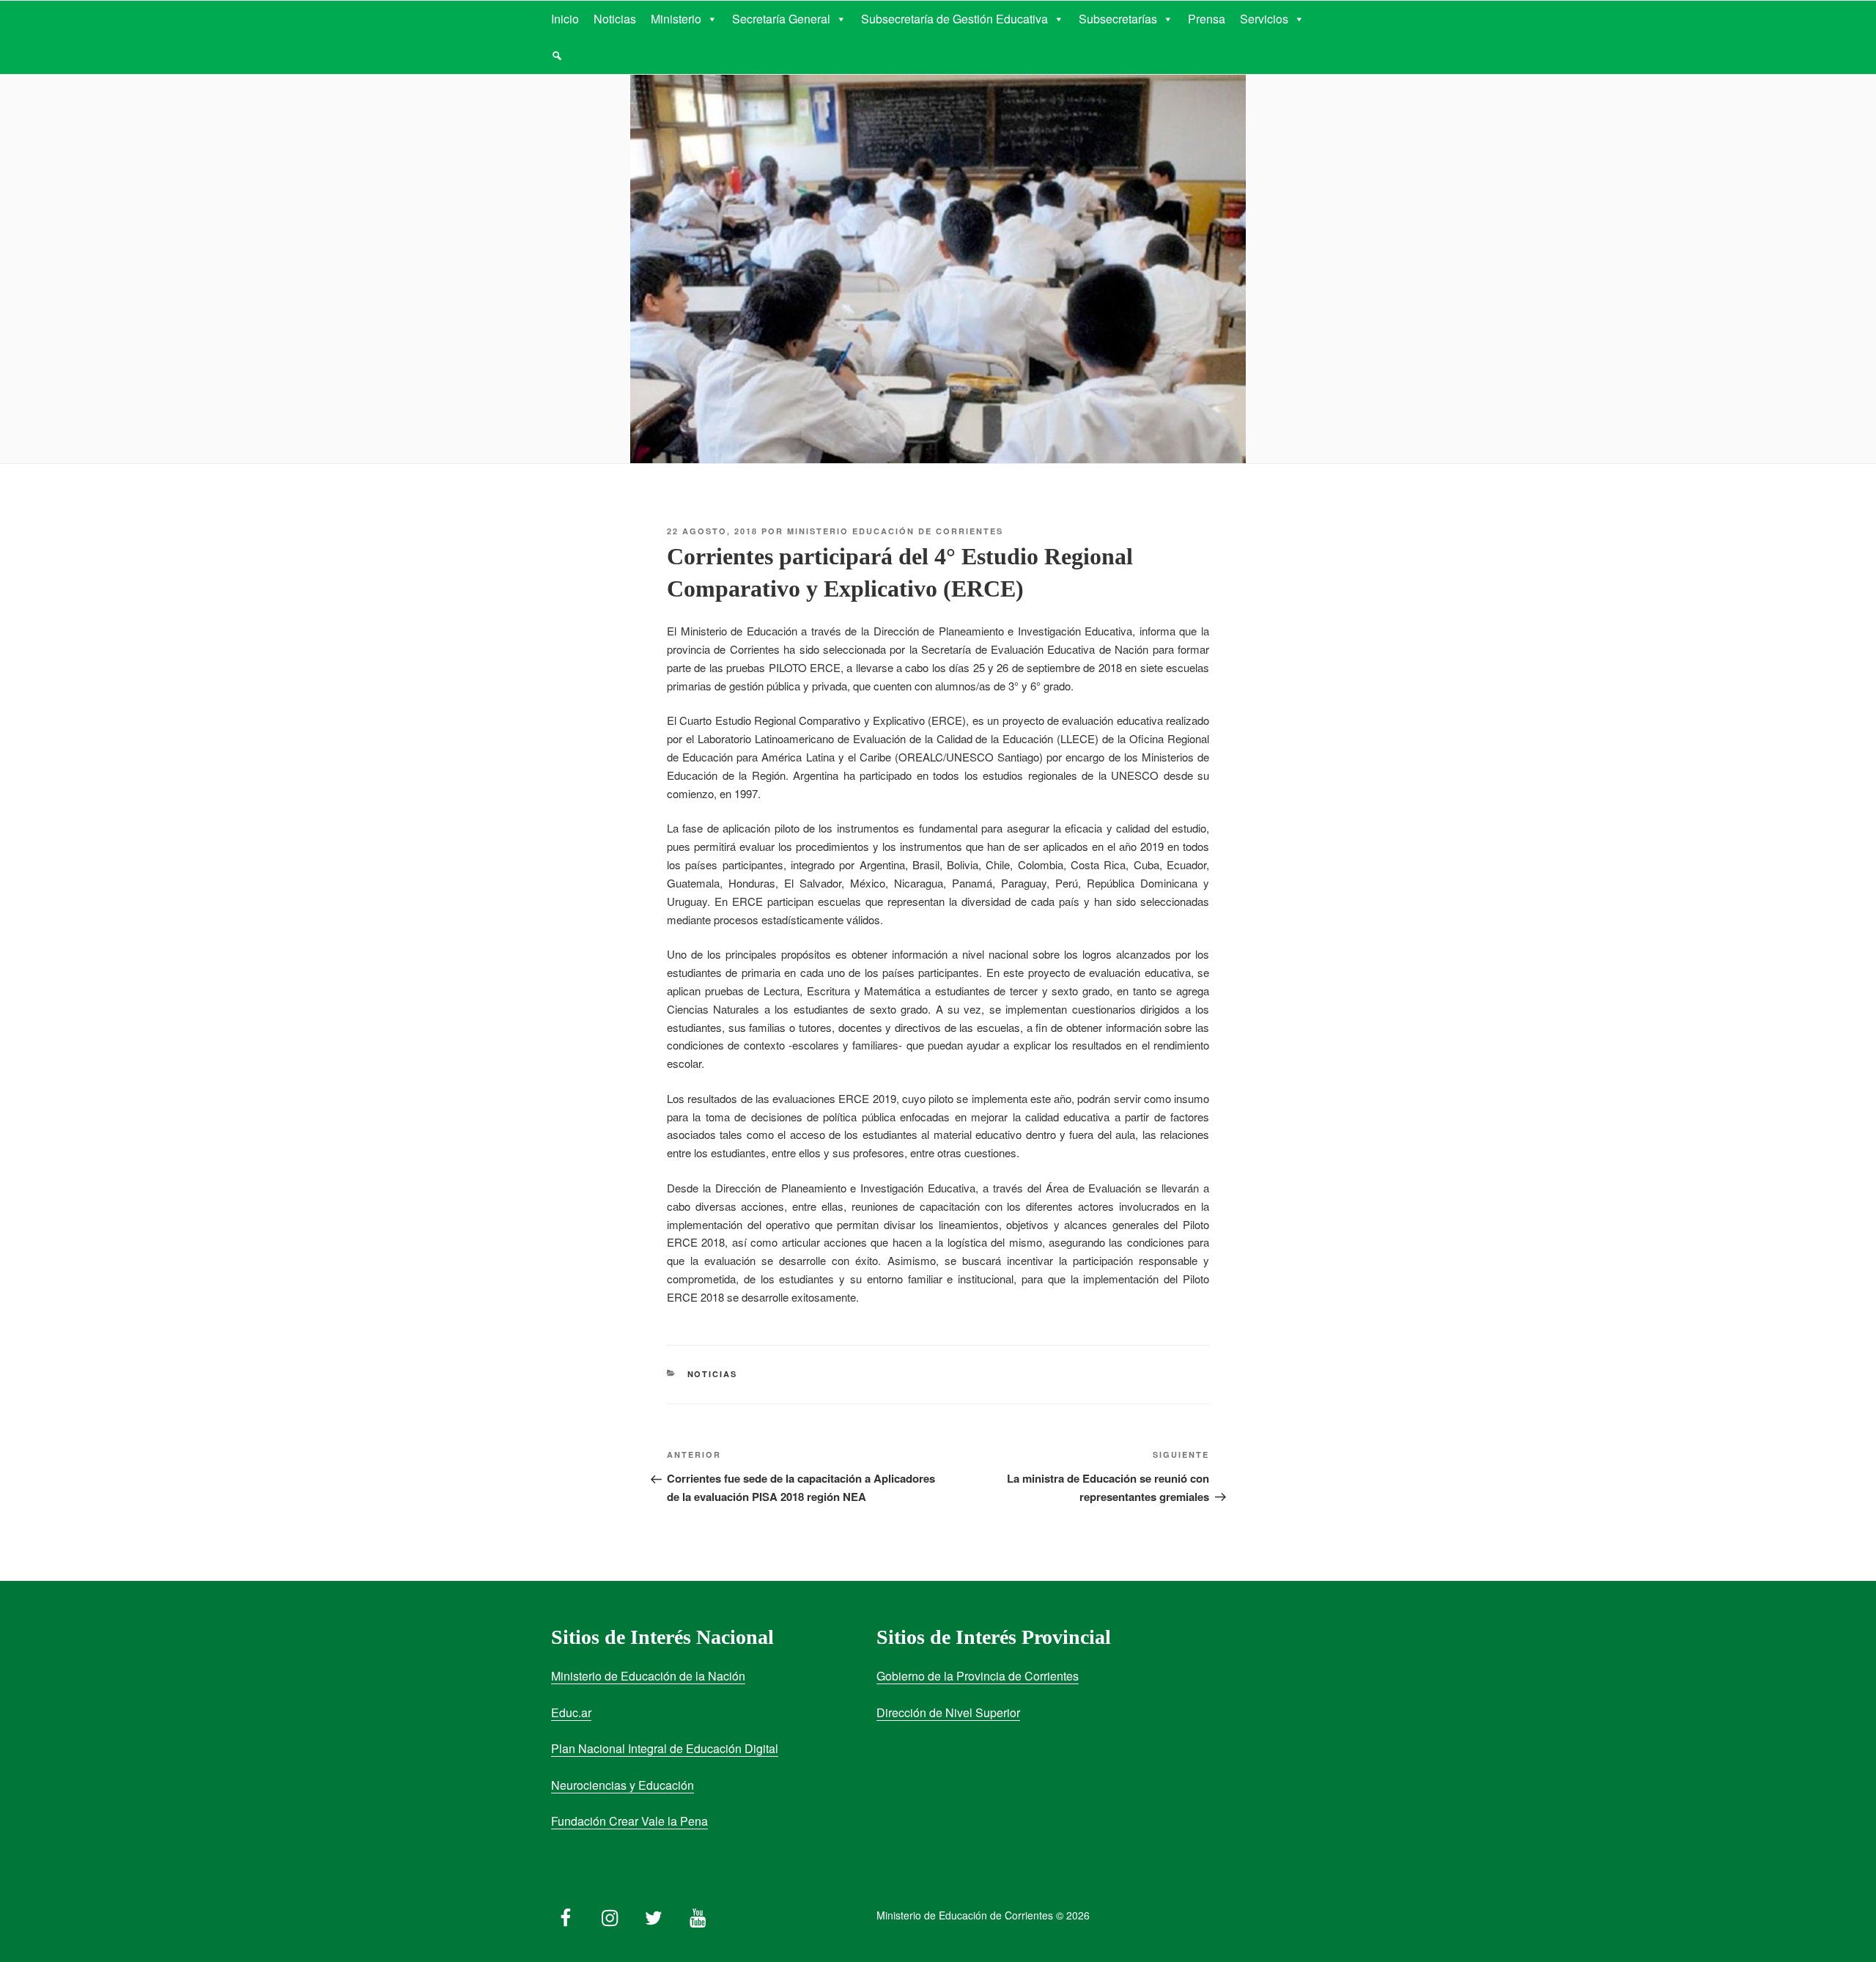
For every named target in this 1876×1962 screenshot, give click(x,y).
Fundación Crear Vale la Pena (629, 1821)
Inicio (565, 19)
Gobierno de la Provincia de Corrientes (978, 1676)
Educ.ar (571, 1712)
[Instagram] (610, 1914)
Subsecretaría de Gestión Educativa (954, 19)
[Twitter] (654, 1914)
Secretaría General (781, 19)
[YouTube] (698, 1914)
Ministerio (676, 19)
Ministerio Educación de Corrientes (895, 531)
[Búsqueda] (557, 56)
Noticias (615, 19)
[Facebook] (566, 1914)
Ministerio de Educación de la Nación (648, 1676)
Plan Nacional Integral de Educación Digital (665, 1748)
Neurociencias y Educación (623, 1785)
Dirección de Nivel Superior (948, 1712)
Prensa (1207, 19)
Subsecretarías (1118, 19)
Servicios (1264, 19)
